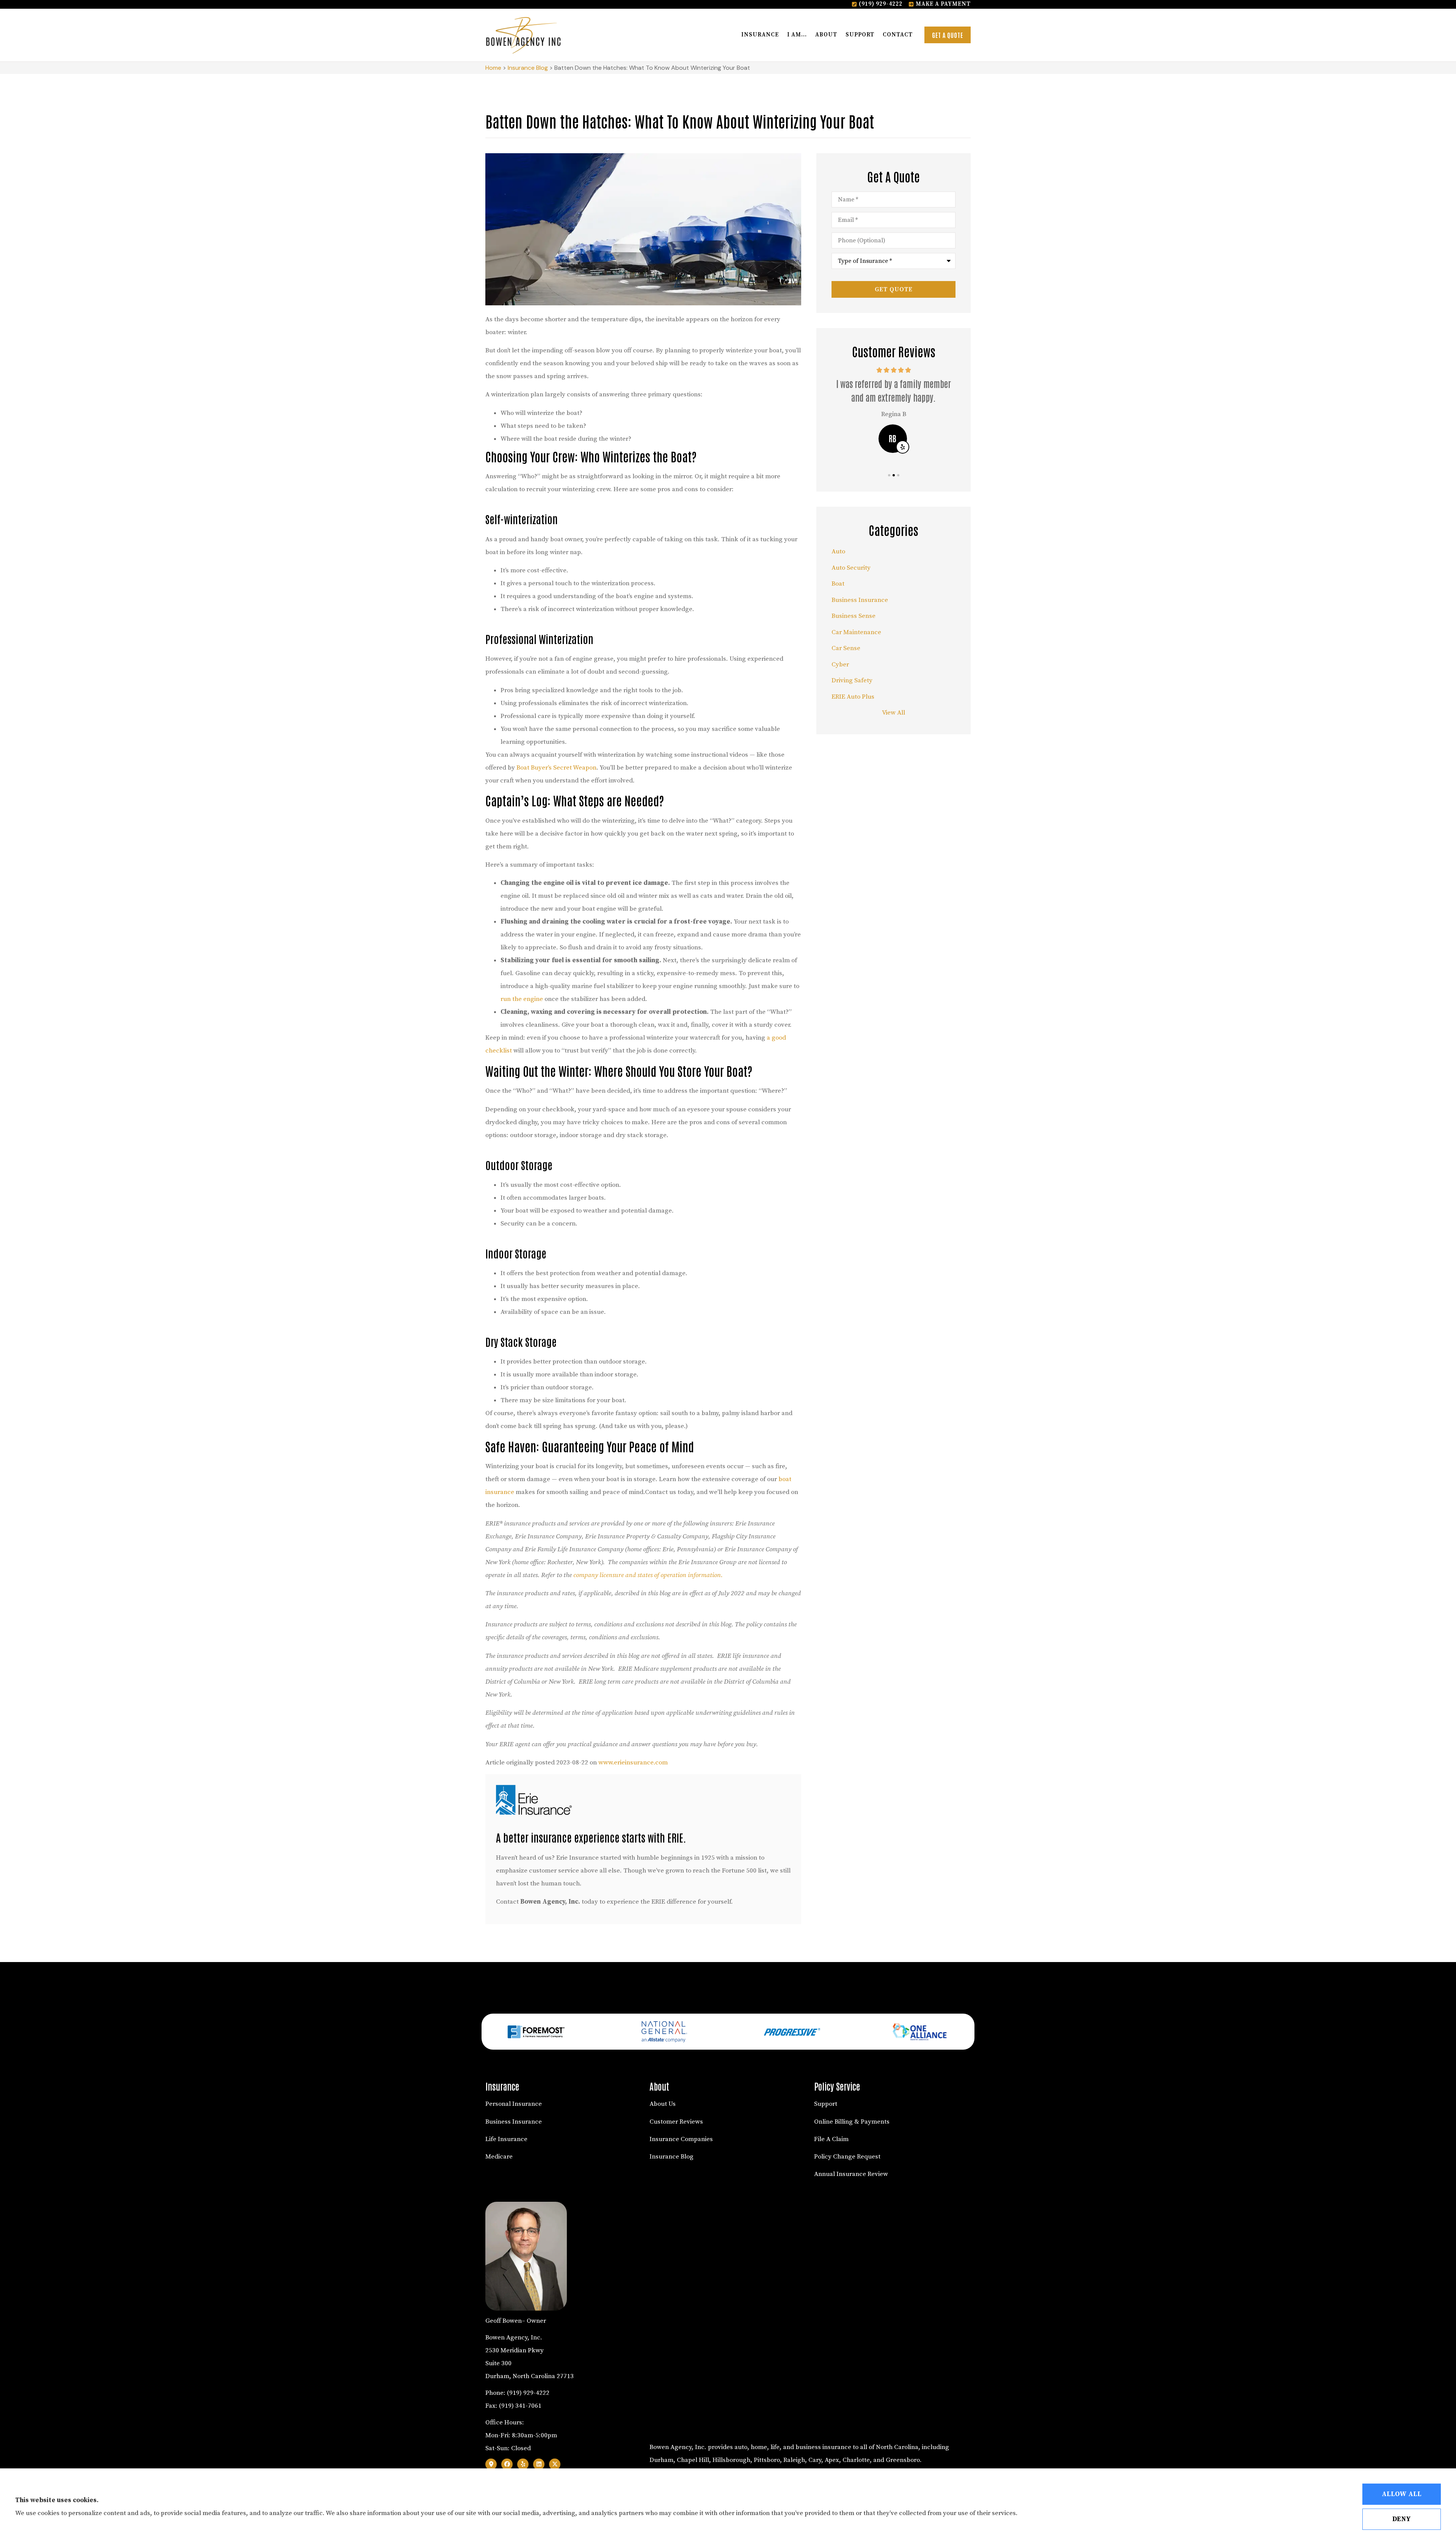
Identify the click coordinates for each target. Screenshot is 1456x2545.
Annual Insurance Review (851, 2174)
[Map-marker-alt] (491, 2464)
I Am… (797, 35)
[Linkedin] (539, 2464)
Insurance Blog (528, 68)
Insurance (760, 35)
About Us (663, 2104)
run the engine (522, 999)
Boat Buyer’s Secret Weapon (556, 768)
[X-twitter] (555, 2464)
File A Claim (831, 2139)
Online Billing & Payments (852, 2122)
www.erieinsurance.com (633, 1763)
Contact (898, 35)
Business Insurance (514, 2122)
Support (860, 35)
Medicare (499, 2157)
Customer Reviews (676, 2122)
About (826, 35)
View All (894, 713)
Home (493, 68)
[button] (889, 475)
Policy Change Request (847, 2157)
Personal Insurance (514, 2104)
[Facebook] (507, 2464)
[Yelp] (523, 2464)
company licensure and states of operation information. (648, 1575)
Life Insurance (506, 2139)
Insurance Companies (681, 2139)
